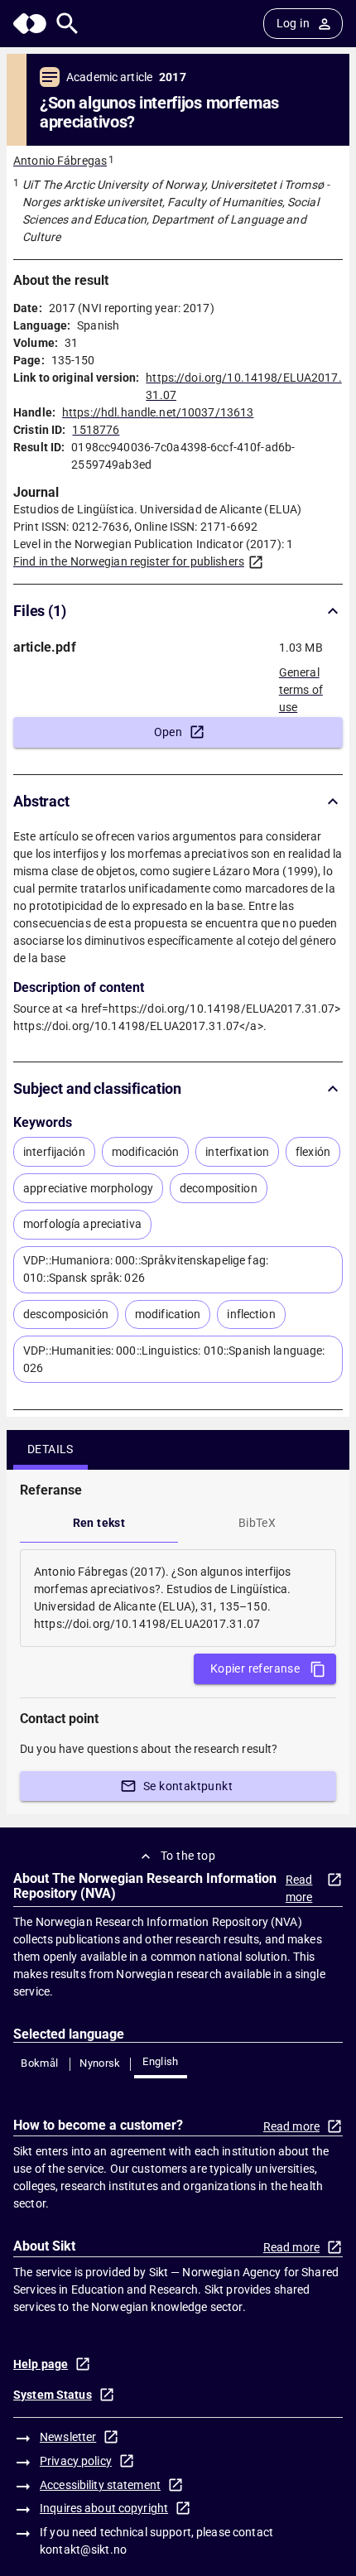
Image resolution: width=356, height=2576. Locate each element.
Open (168, 732)
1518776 (96, 430)
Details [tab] (51, 1449)
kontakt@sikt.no (83, 2550)
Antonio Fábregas (60, 161)
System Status (53, 2395)
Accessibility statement (100, 2485)
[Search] (67, 24)
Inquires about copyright (104, 2508)
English (161, 2061)
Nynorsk (100, 2063)
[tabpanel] (178, 1598)
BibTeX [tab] (257, 1523)
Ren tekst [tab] (99, 1523)
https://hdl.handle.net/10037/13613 (158, 412)
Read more (299, 1888)
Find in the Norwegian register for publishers (129, 561)
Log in (293, 23)
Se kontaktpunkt (188, 1786)
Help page (41, 2364)
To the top (188, 1856)
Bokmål (39, 2063)
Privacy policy (76, 2461)
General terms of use (301, 685)
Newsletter (68, 2437)
